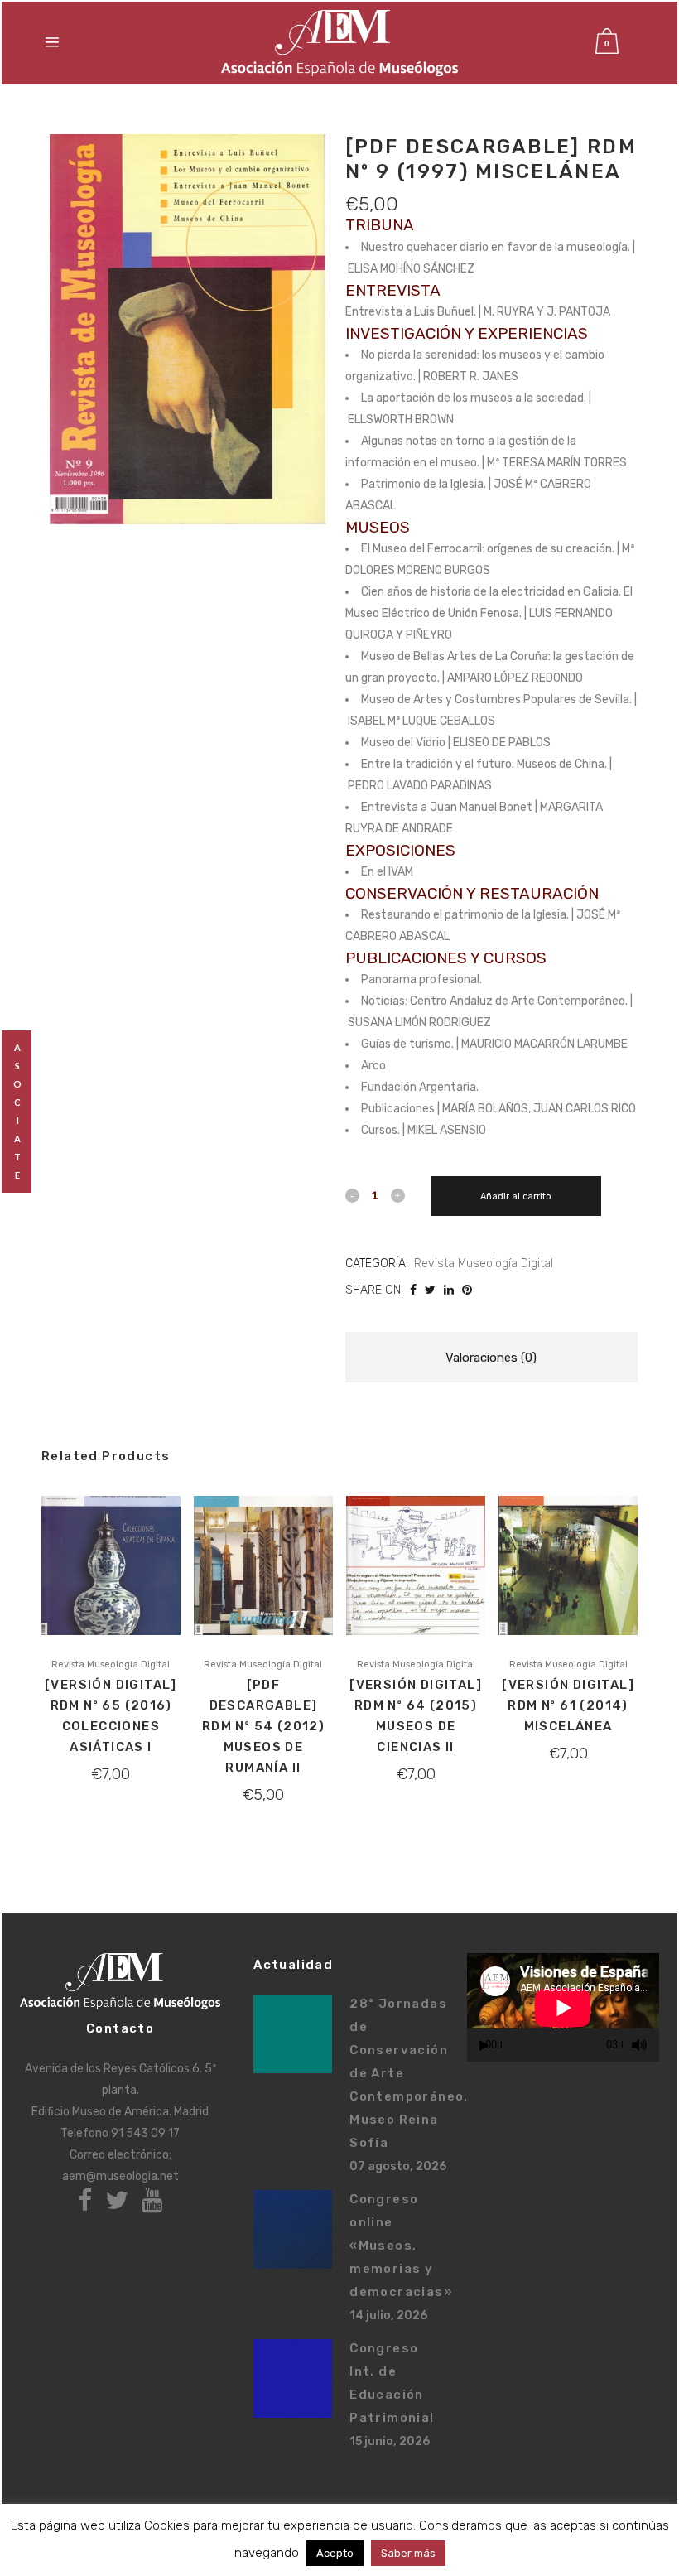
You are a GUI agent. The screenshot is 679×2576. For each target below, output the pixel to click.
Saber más (408, 2553)
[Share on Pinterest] (467, 1290)
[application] (563, 2007)
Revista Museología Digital (484, 1264)
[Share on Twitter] (430, 1290)
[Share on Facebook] (413, 1290)
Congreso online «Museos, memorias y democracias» (401, 2246)
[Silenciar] (639, 2045)
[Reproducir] (484, 2045)
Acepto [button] (335, 2553)
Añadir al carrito (516, 1196)
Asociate (18, 1111)
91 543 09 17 (145, 2133)
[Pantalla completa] (658, 2045)
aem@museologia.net (120, 2176)
